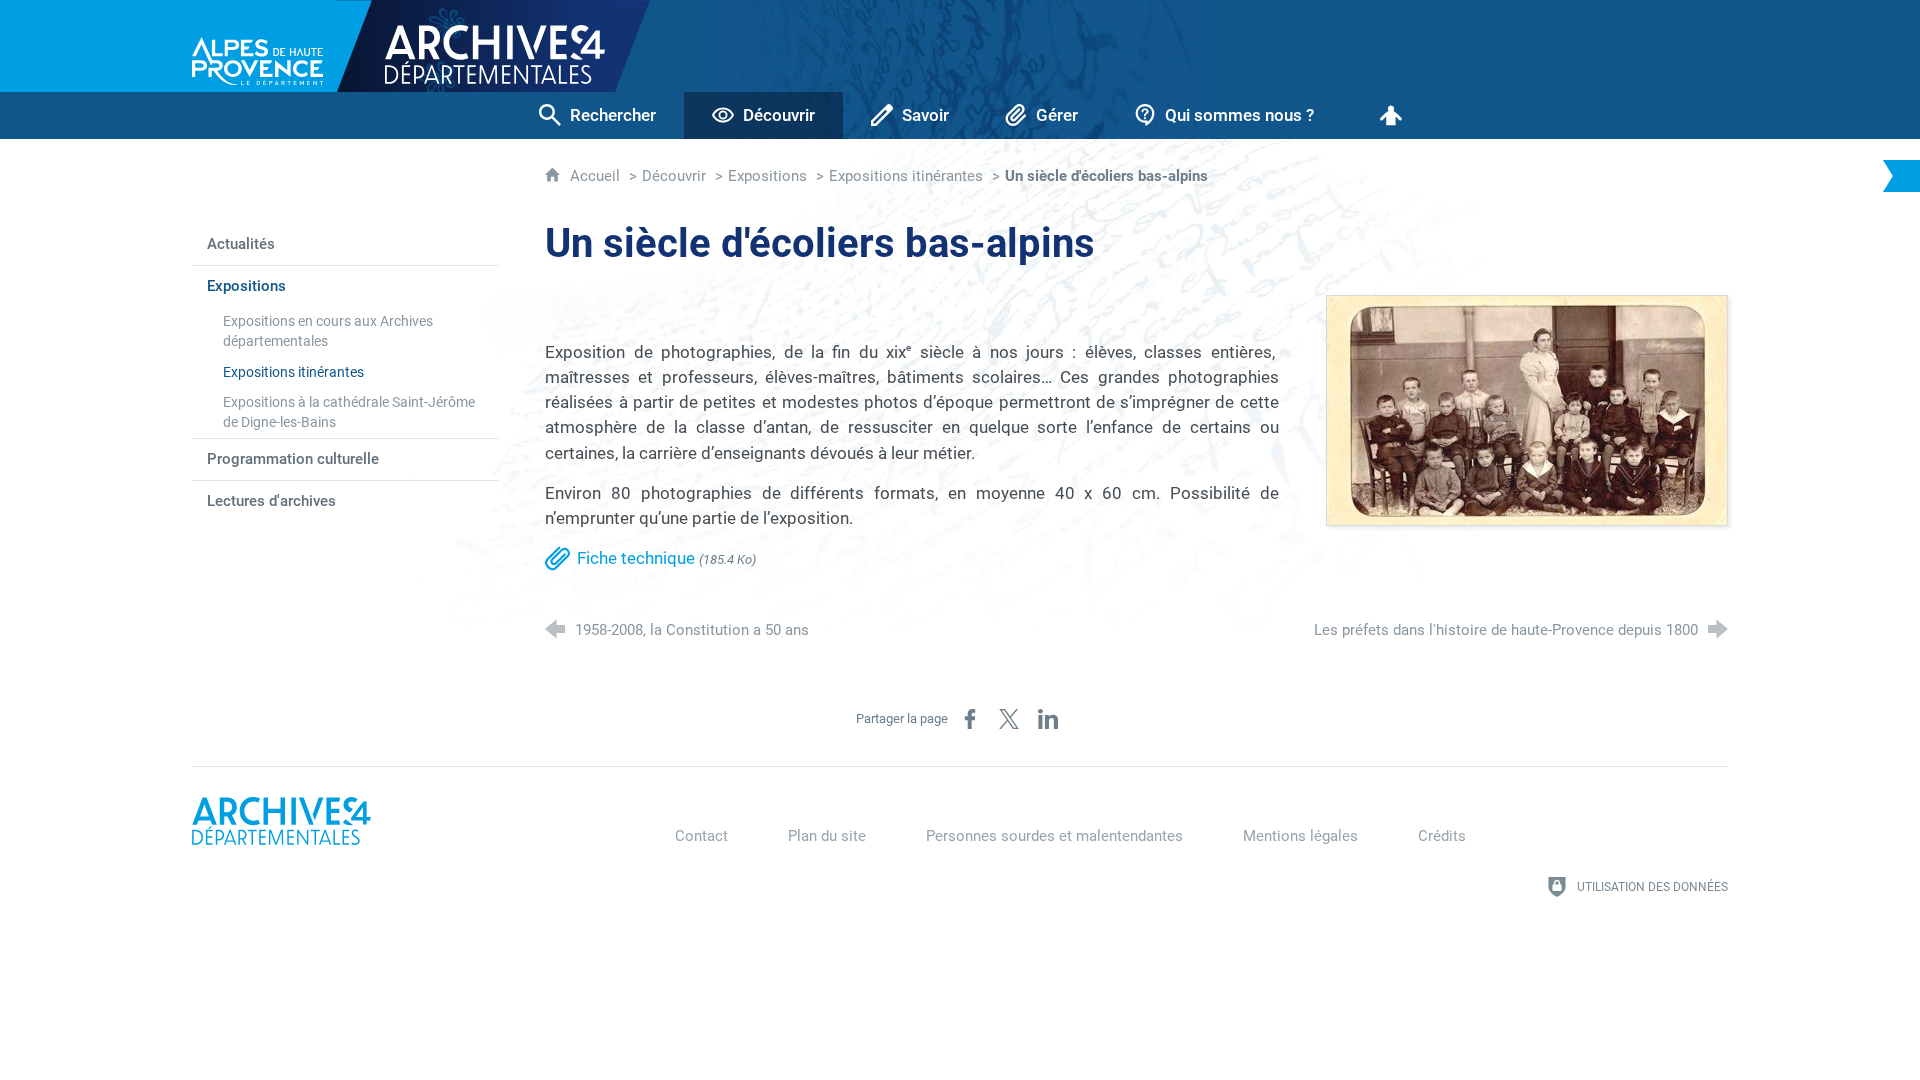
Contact (701, 836)
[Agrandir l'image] (1527, 409)
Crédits (1442, 836)
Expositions (767, 176)
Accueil (597, 176)
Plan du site (827, 836)
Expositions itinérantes (906, 176)
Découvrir (674, 176)
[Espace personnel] (1391, 115)
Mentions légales (1300, 836)
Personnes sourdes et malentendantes (1054, 836)
